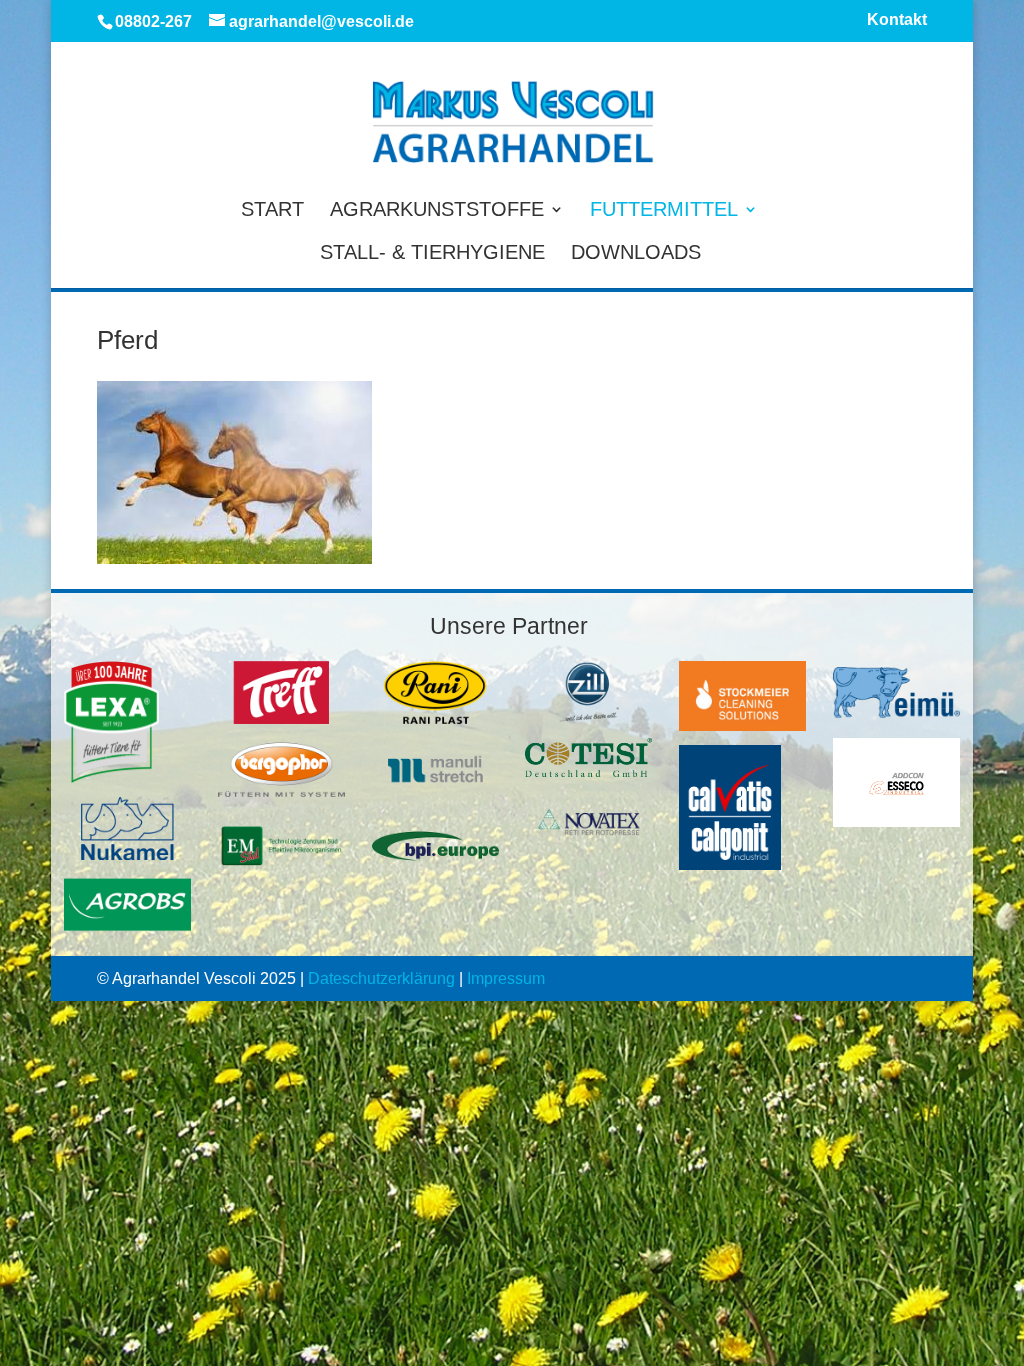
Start (272, 211)
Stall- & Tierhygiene (432, 254)
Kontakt (897, 20)
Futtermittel (664, 211)
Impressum (506, 978)
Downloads (636, 254)
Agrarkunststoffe (437, 211)
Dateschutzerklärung (381, 978)
